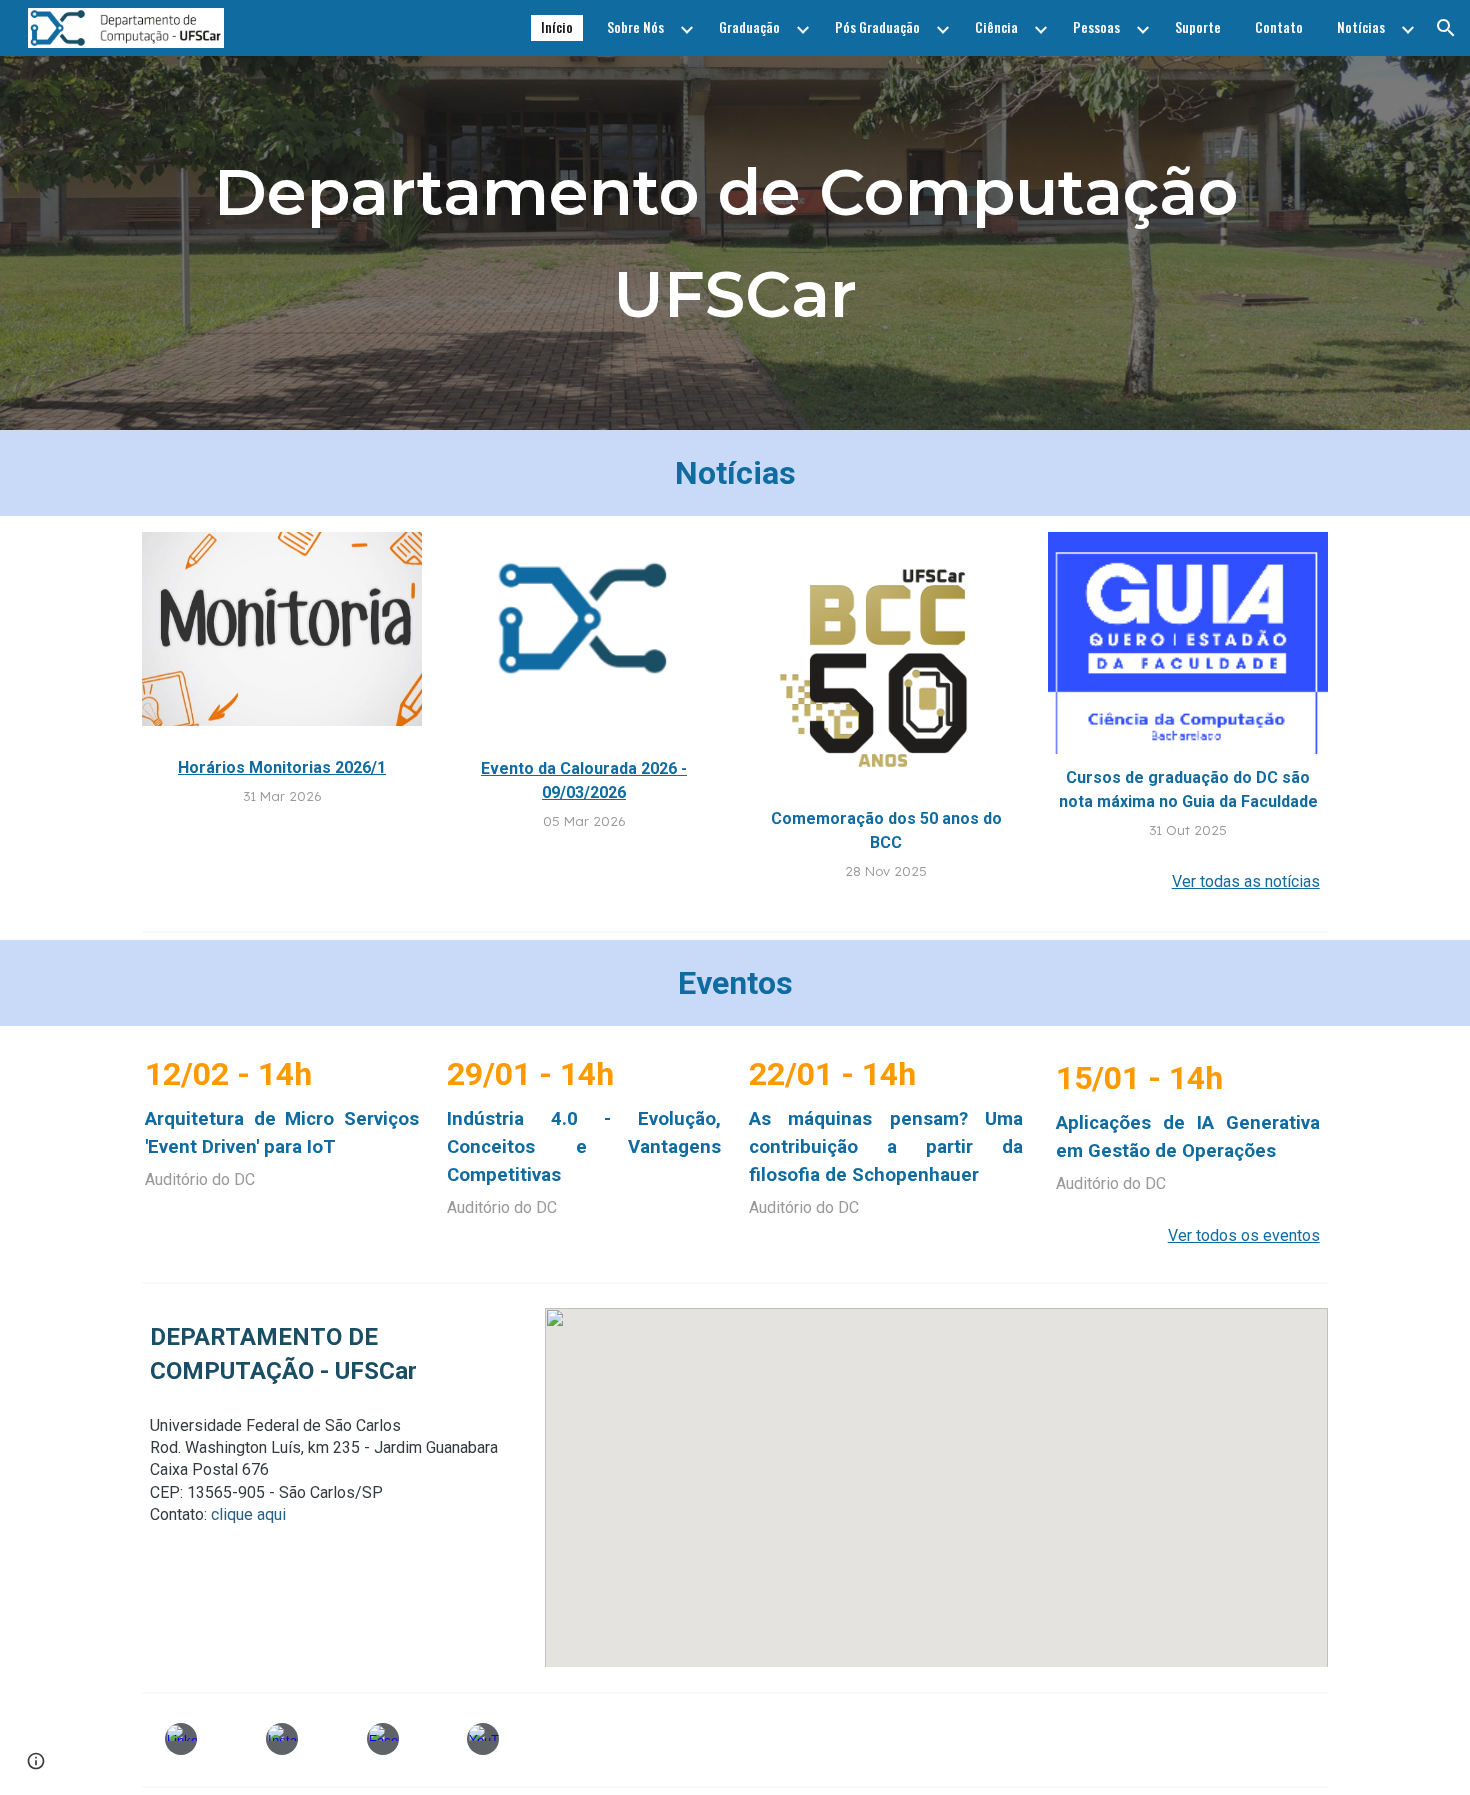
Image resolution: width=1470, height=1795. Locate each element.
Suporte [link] (1198, 27)
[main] (734, 243)
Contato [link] (1279, 27)
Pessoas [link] (1096, 27)
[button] (1446, 28)
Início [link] (557, 27)
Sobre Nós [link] (635, 27)
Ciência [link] (996, 27)
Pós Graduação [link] (877, 27)
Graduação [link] (749, 27)
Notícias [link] (1361, 27)
